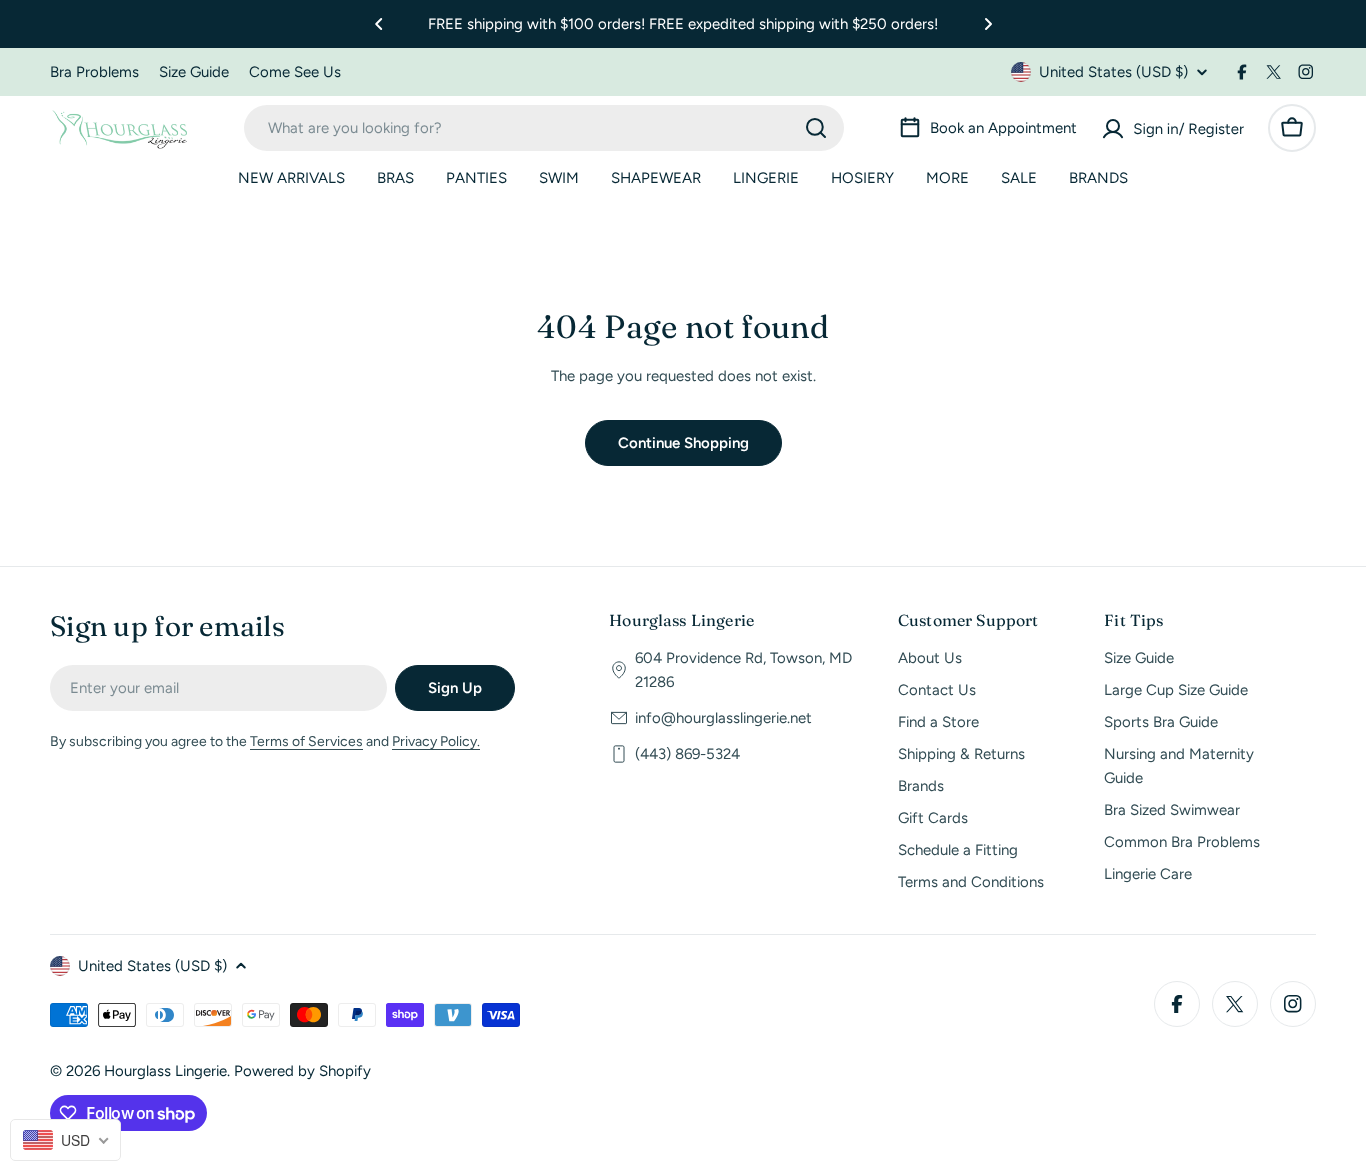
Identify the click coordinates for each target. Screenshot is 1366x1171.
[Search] (816, 128)
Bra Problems (94, 72)
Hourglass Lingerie (165, 1071)
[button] (379, 24)
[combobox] (544, 128)
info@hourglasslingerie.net (723, 718)
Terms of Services (306, 741)
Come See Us (295, 72)
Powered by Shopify (302, 1071)
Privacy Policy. (436, 741)
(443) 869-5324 (687, 754)
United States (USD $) (1113, 72)
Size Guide (194, 72)
